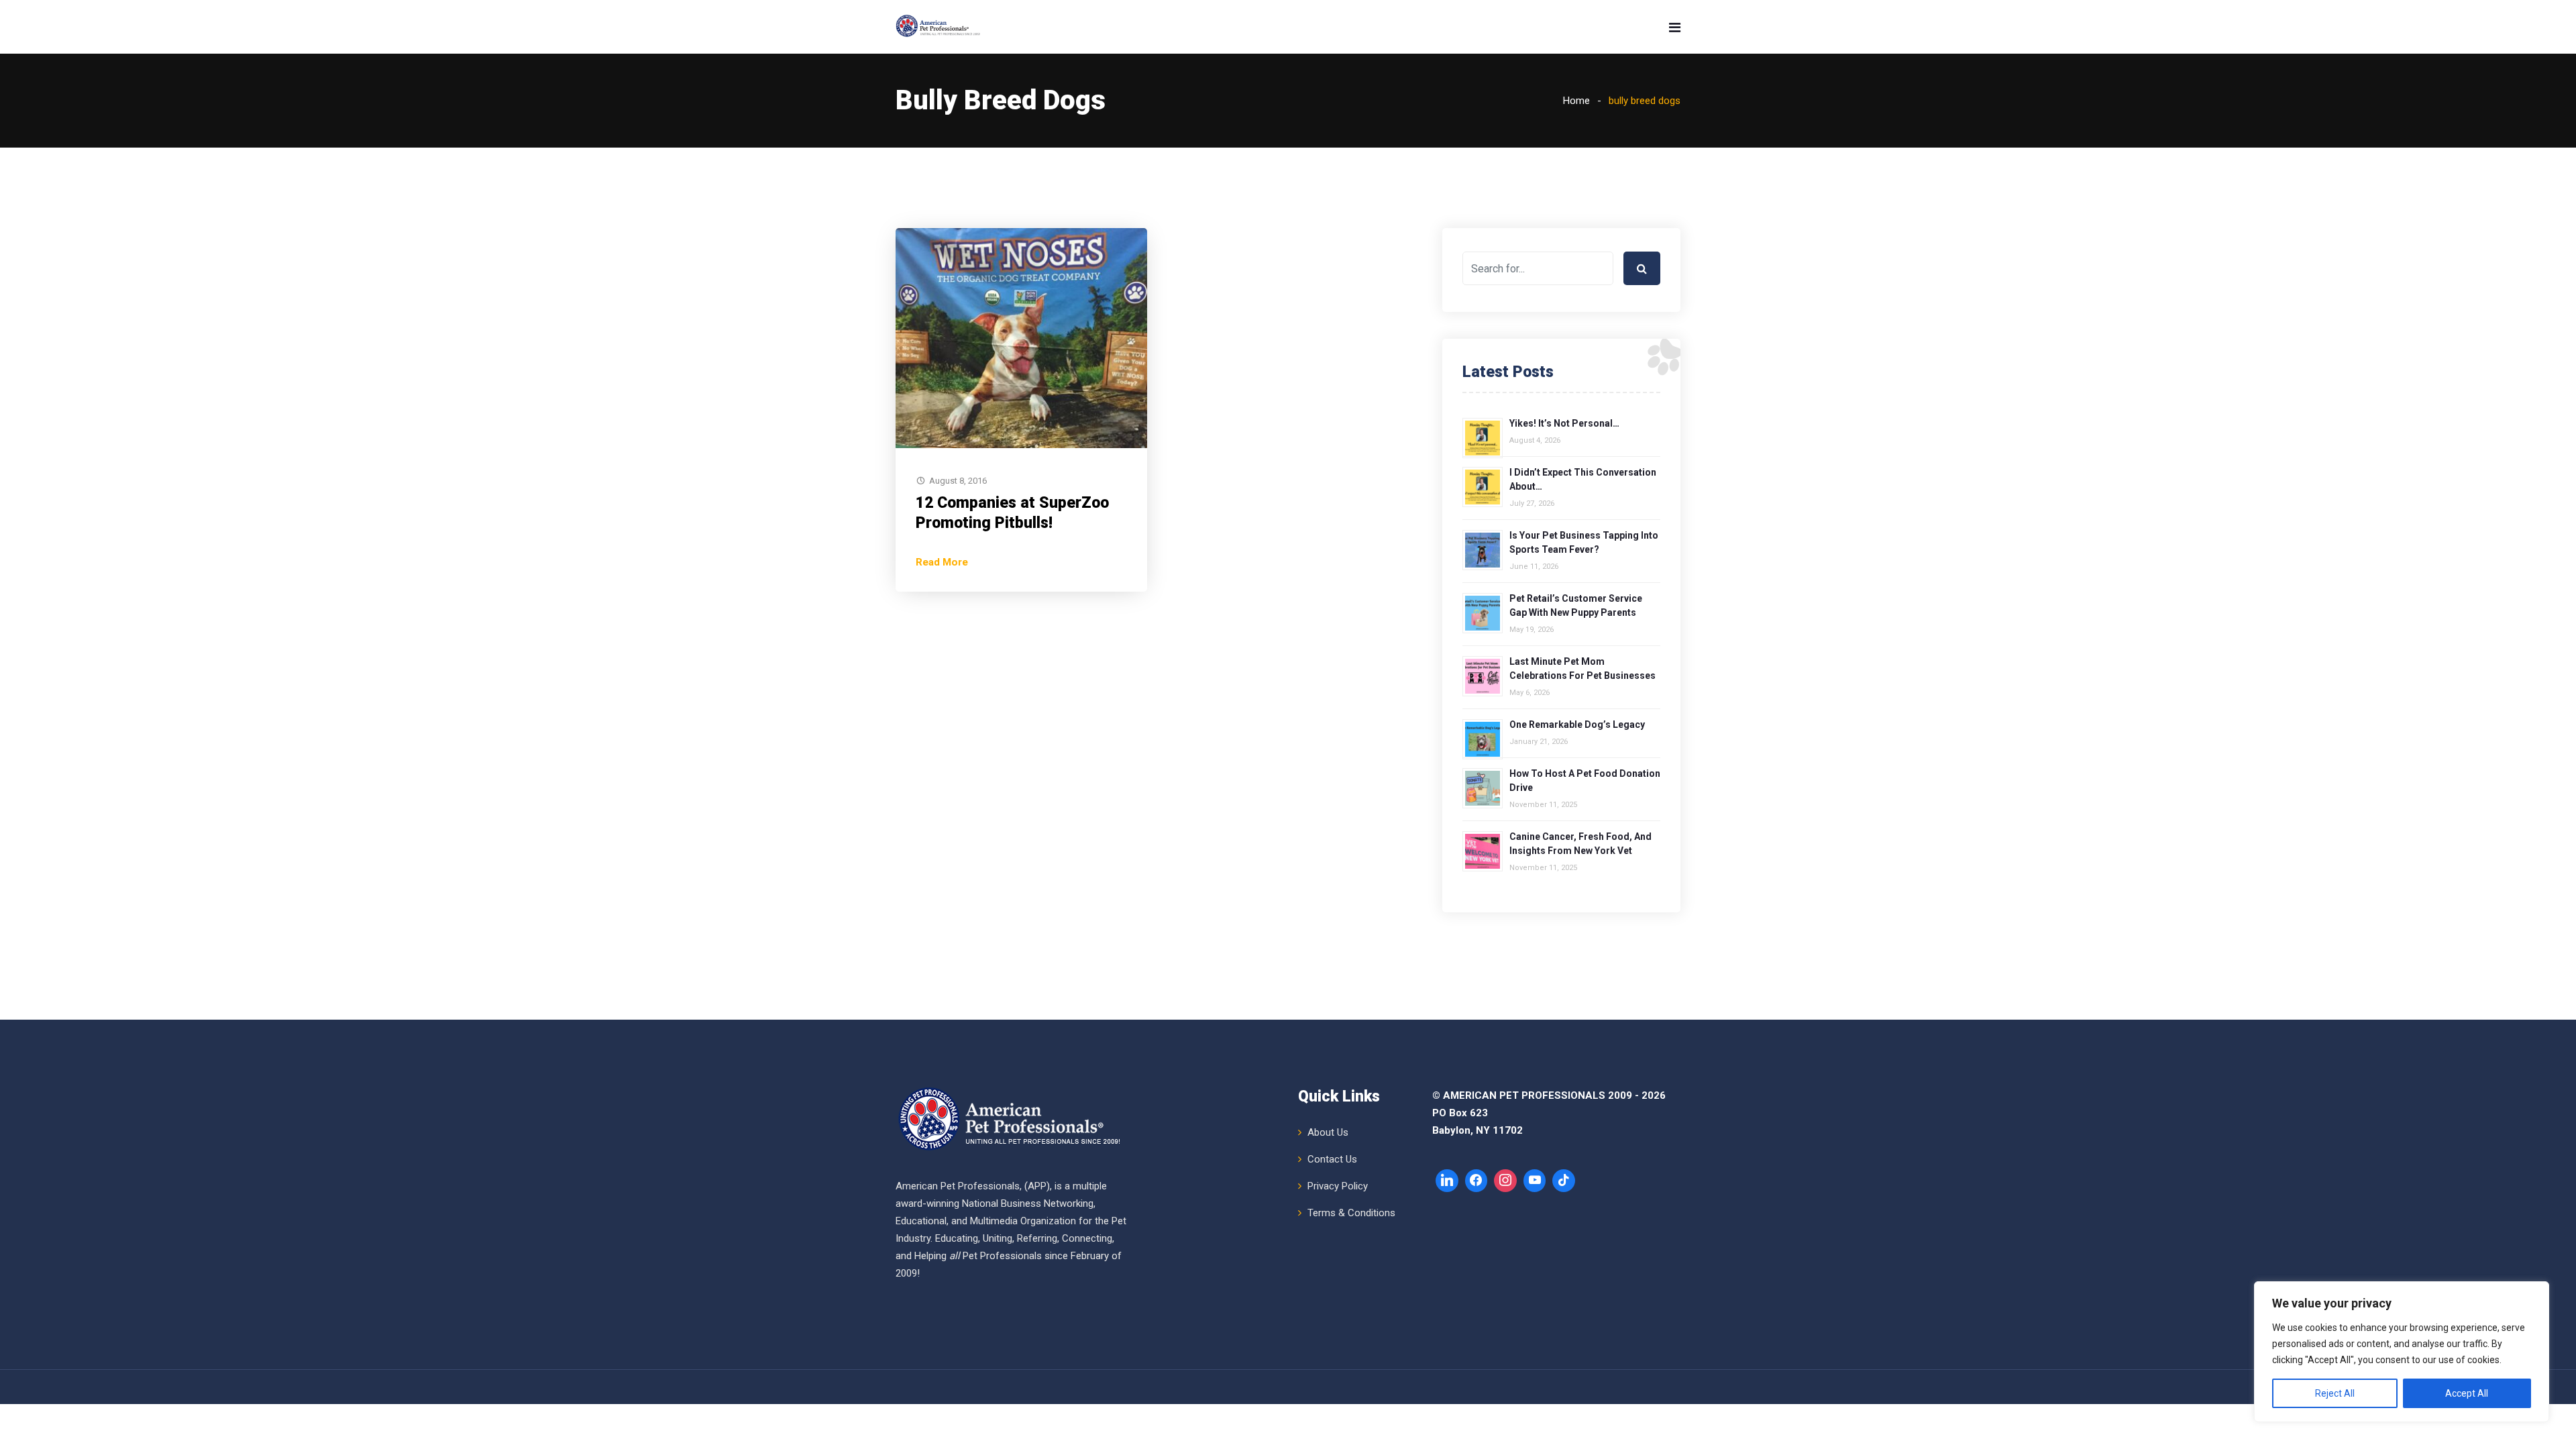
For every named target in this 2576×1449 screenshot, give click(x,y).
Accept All (2467, 1393)
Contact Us (1332, 1159)
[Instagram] (1505, 1181)
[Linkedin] (1447, 1181)
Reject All (2335, 1393)
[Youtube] (1535, 1181)
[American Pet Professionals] (939, 27)
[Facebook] (1477, 1181)
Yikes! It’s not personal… (1564, 423)
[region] (2402, 1352)
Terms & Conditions (1351, 1213)
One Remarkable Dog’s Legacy (1577, 724)
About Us (1328, 1132)
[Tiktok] (1564, 1181)
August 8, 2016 (958, 481)
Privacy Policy (1338, 1186)
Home (1576, 101)
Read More (942, 562)
